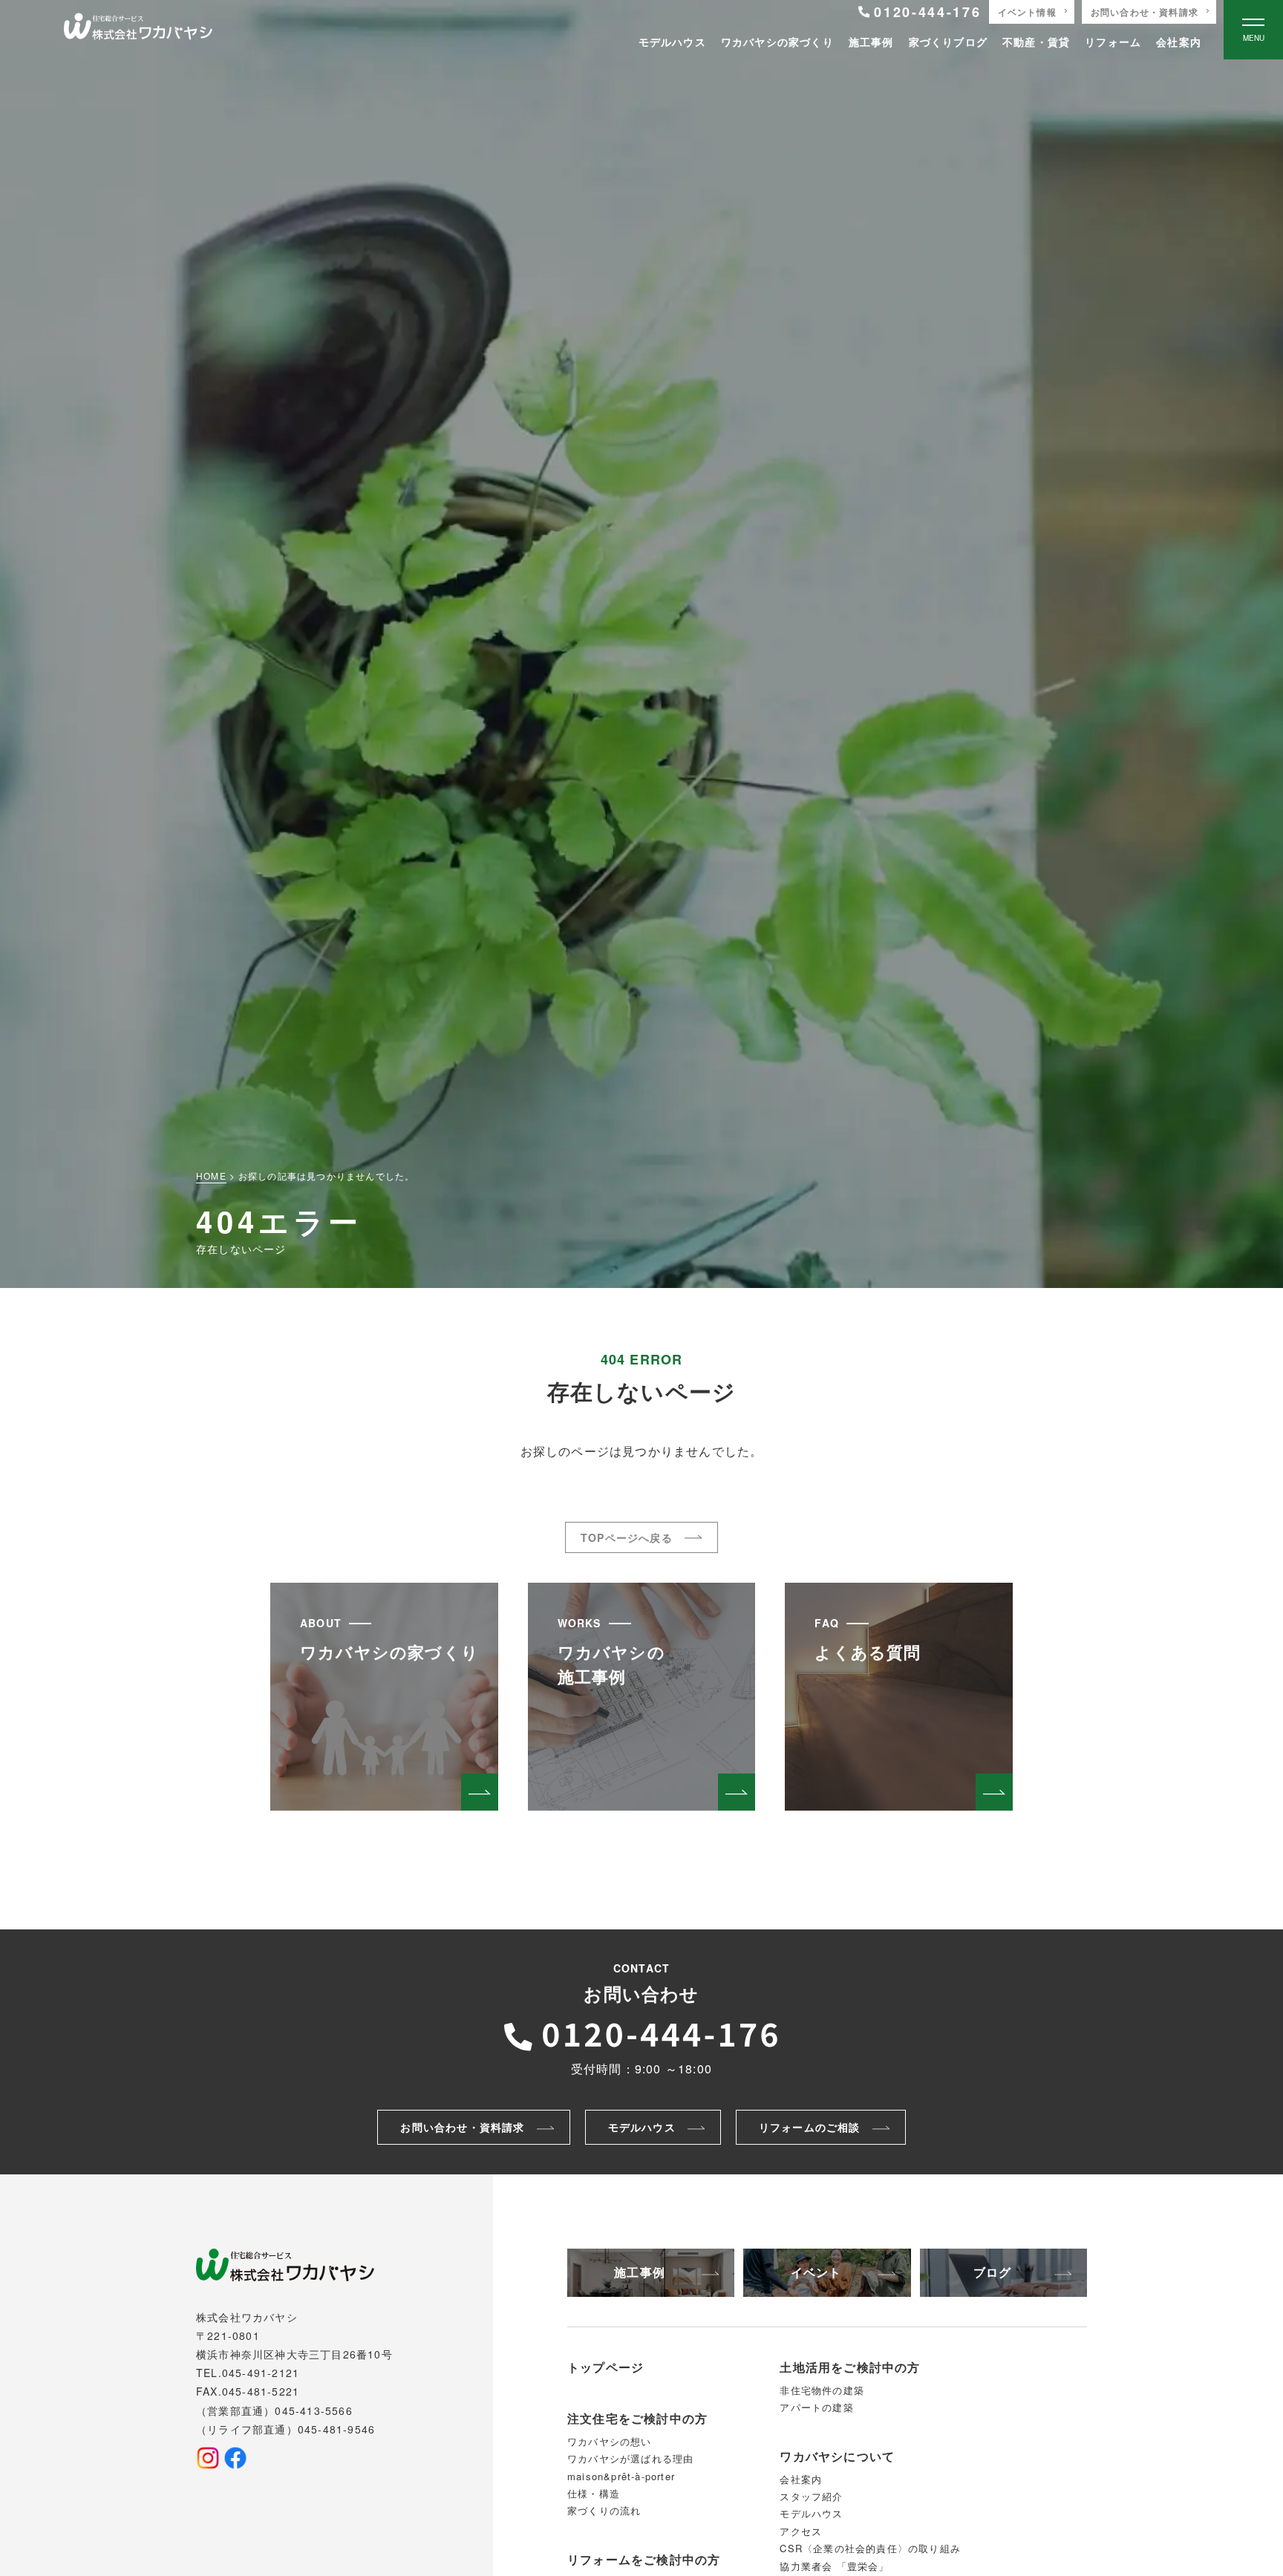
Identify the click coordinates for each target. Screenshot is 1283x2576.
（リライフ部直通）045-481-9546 (285, 2429)
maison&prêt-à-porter (621, 2476)
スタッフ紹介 (811, 2496)
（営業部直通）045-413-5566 (274, 2410)
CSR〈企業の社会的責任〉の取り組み (870, 2548)
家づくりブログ (948, 42)
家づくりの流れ (604, 2510)
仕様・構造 (594, 2493)
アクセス (801, 2531)
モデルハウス (672, 42)
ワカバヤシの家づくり (777, 42)
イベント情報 (1027, 12)
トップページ (605, 2367)
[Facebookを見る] (235, 2458)
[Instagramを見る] (208, 2458)
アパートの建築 (816, 2407)
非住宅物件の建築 (822, 2390)
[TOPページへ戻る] (138, 30)
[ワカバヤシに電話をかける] (641, 2033)
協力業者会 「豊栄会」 (834, 2566)
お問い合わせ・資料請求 (1145, 12)
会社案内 (1179, 42)
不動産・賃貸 (1036, 42)
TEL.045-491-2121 (248, 2373)
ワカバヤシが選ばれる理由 (630, 2458)
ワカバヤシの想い (610, 2441)
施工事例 (871, 42)
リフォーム (1113, 42)
